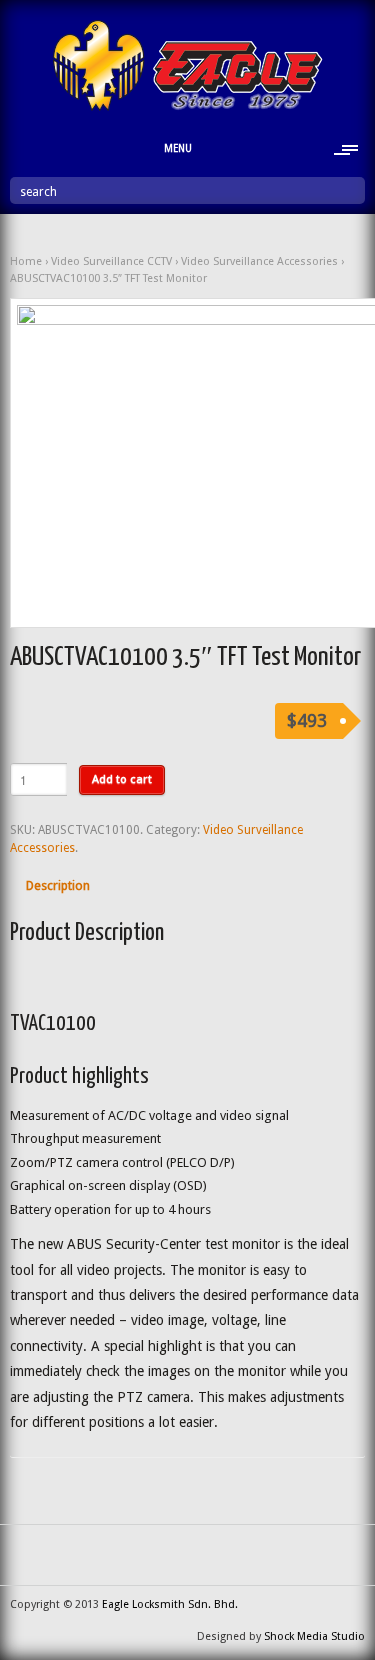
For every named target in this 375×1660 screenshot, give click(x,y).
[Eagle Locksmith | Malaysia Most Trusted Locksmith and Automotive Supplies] (188, 107)
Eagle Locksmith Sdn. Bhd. (170, 1604)
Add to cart (122, 779)
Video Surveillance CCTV (111, 261)
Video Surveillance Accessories (259, 261)
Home (26, 261)
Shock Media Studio (314, 1636)
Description (58, 885)
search (38, 192)
